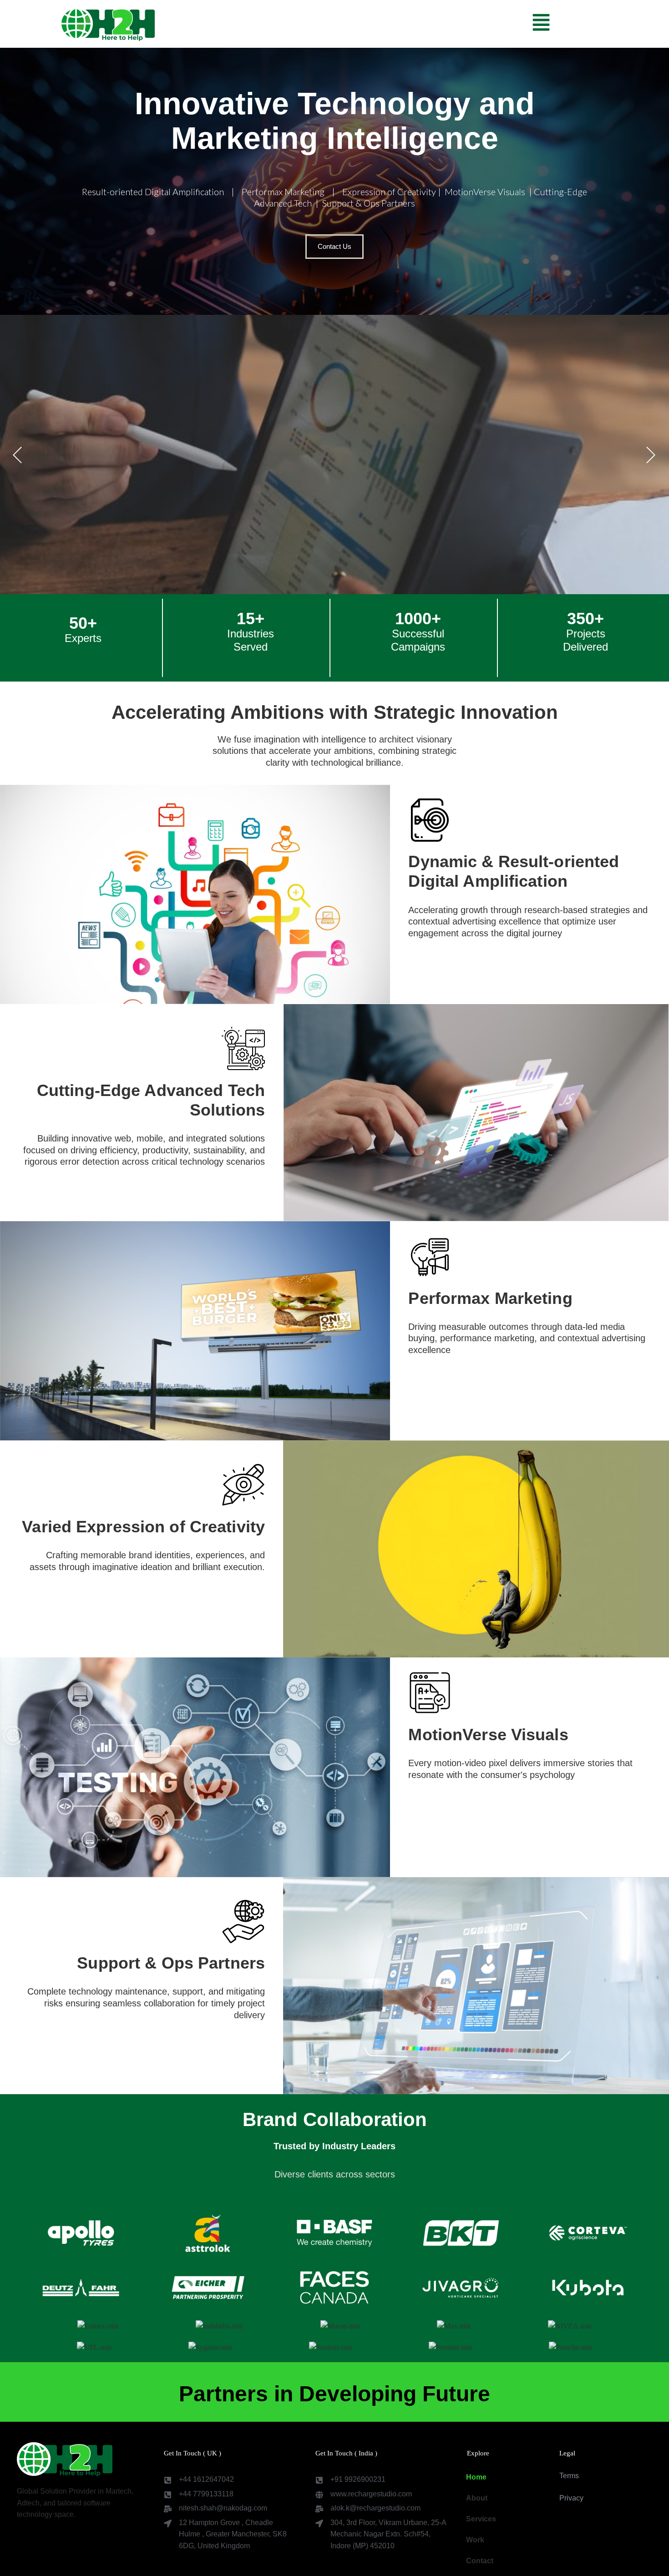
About (477, 2498)
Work (475, 2540)
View (357, 561)
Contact (480, 2561)
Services (481, 2519)
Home (476, 2477)
